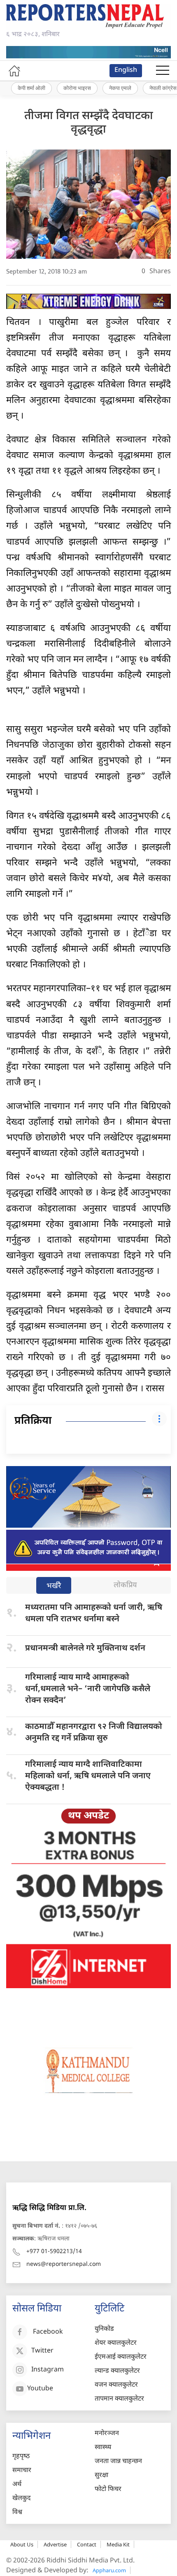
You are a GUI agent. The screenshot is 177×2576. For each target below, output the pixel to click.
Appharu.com (109, 2570)
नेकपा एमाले (120, 88)
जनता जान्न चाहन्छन (118, 2462)
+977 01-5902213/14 (54, 2252)
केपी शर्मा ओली (31, 88)
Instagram (48, 2370)
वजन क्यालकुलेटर (116, 2385)
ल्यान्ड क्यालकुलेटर (117, 2371)
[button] (163, 71)
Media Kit (118, 2544)
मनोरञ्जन (107, 2434)
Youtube (40, 2389)
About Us (22, 2544)
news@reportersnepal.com (64, 2264)
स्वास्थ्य (103, 2448)
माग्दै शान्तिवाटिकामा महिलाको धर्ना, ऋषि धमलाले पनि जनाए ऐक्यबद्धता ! (88, 1776)
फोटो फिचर (108, 2490)
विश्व (17, 2513)
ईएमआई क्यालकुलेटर (121, 2357)
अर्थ (17, 2485)
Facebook (48, 2333)
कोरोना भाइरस (77, 88)
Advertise (55, 2544)
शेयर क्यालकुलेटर (116, 2343)
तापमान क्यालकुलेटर (119, 2399)
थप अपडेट (88, 1816)
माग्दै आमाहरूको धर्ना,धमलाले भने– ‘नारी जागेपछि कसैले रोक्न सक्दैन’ (88, 1689)
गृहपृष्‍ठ (21, 2457)
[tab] (54, 1586)
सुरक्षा (101, 2476)
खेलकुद (22, 2499)
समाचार (22, 2471)
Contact (87, 2544)
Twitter (42, 2352)
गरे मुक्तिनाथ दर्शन (85, 1648)
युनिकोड (104, 2329)
